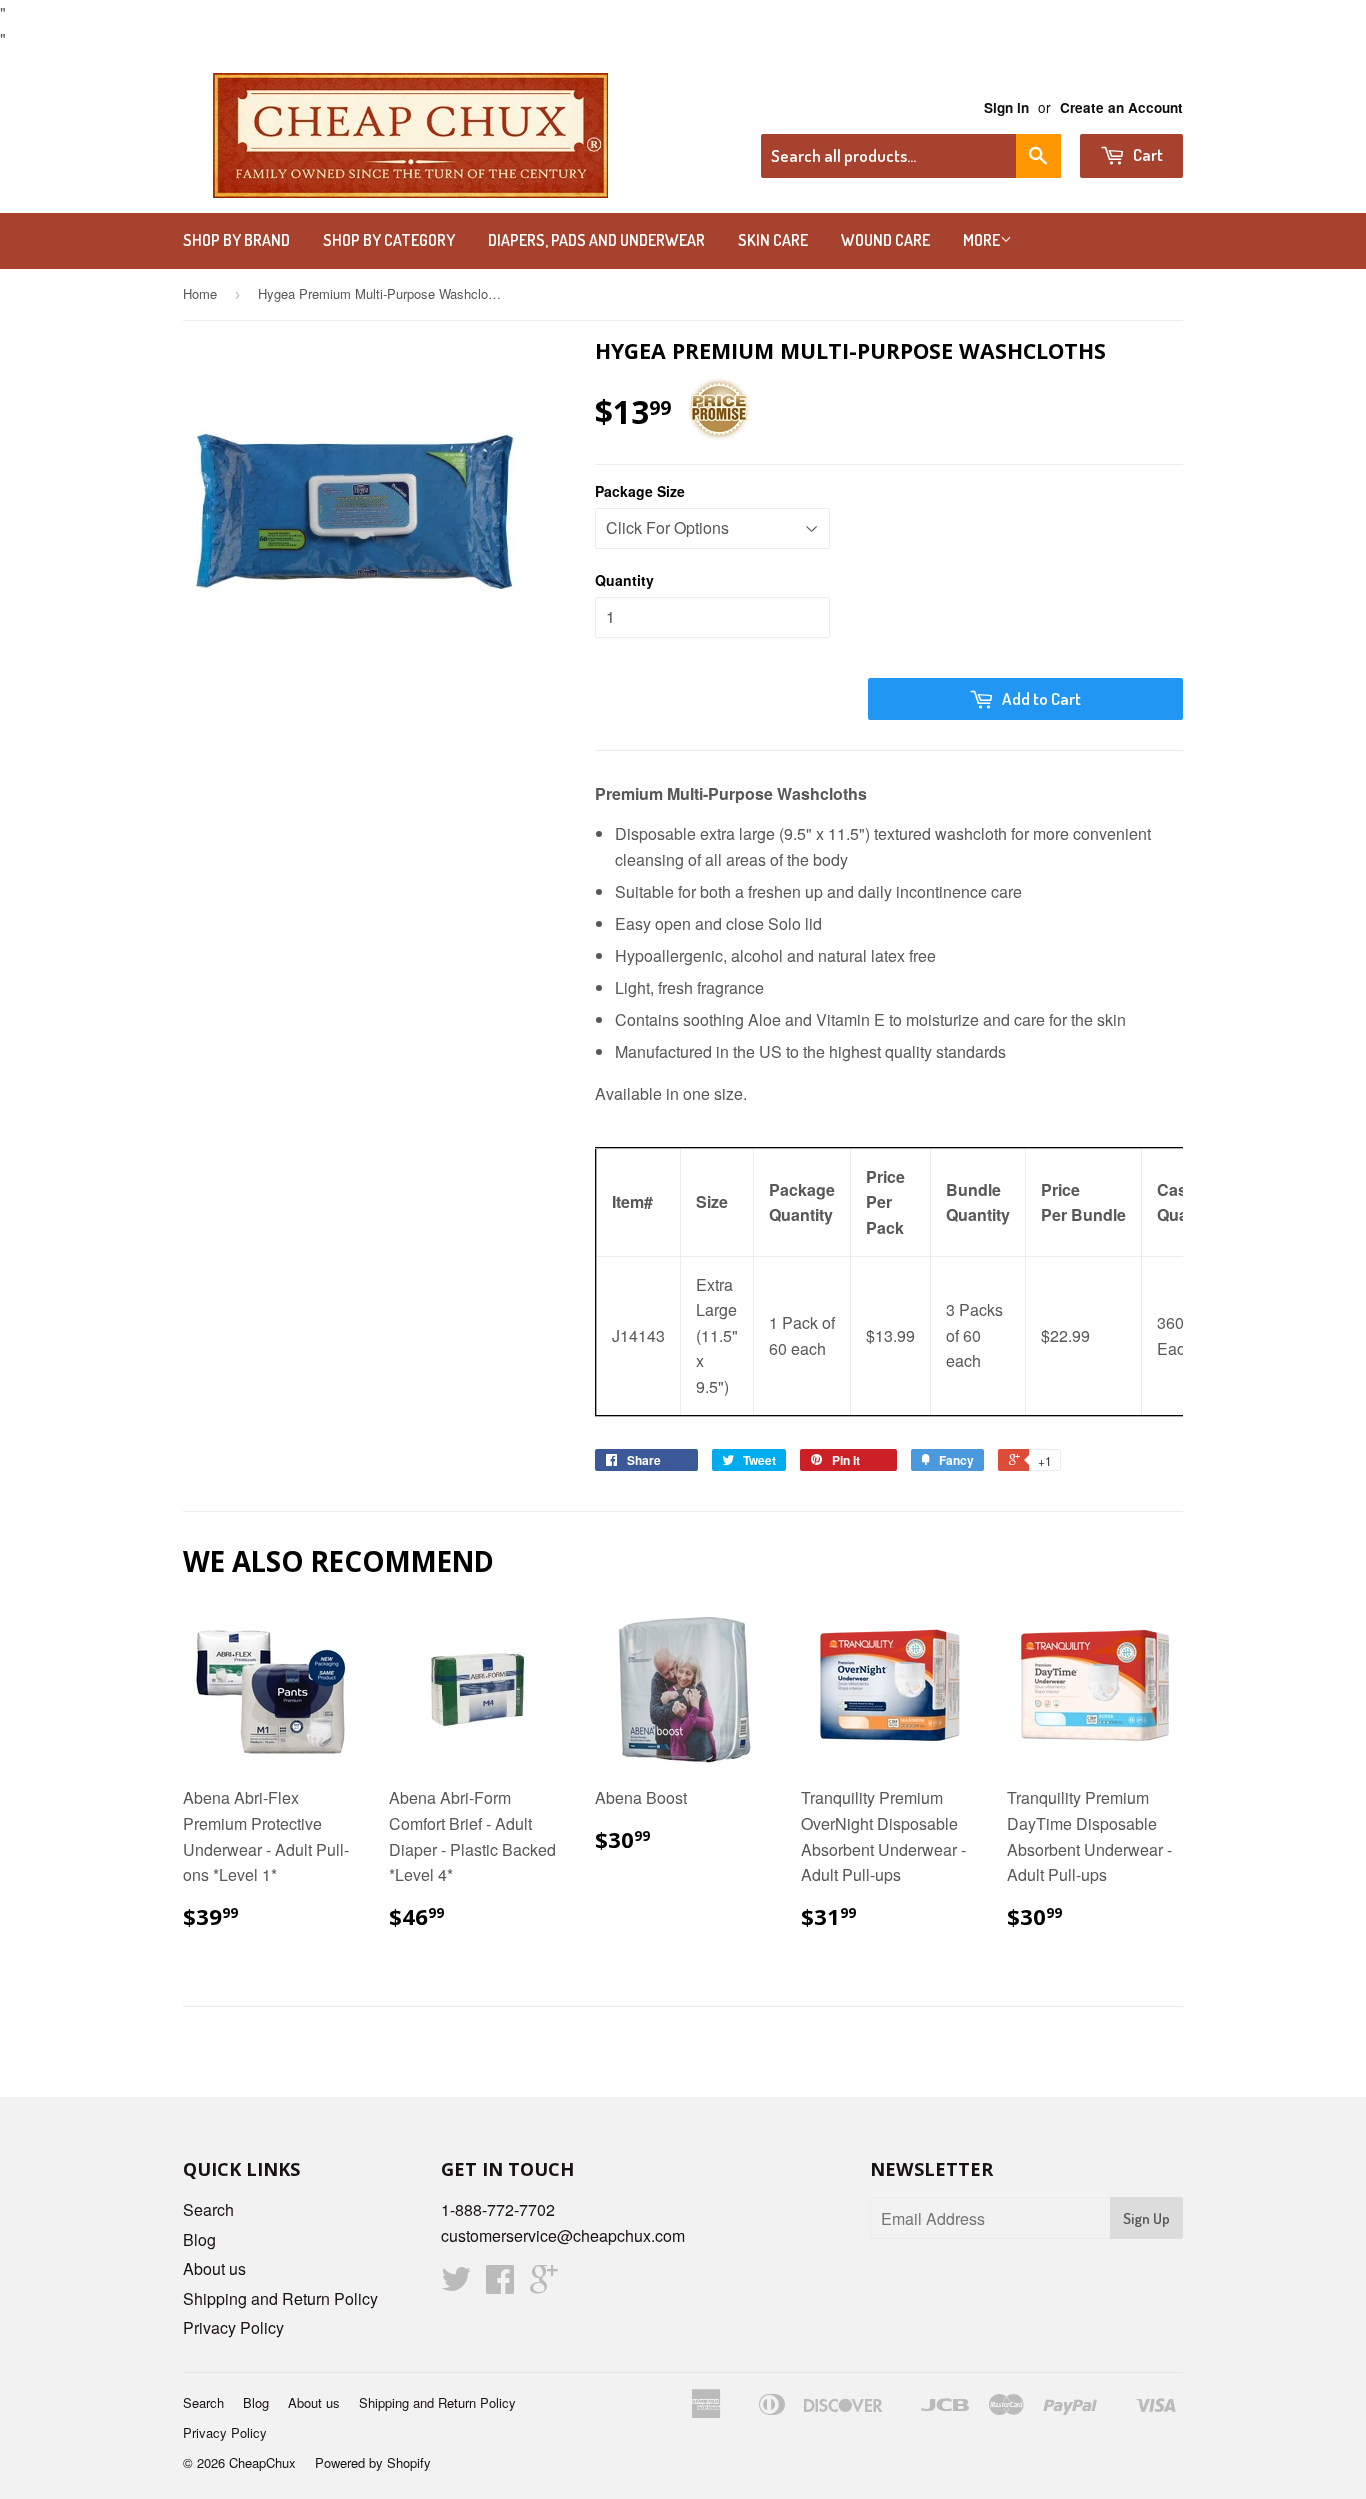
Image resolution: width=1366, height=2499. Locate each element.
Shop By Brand (236, 240)
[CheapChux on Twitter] (456, 2284)
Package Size (640, 491)
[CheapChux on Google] (544, 2284)
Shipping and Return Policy (280, 2298)
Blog (199, 2239)
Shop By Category (389, 240)
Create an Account (1121, 107)
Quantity (624, 580)
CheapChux (262, 2462)
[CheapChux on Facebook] (500, 2284)
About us (214, 2268)
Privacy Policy (233, 2327)
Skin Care (773, 240)
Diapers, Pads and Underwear (596, 240)
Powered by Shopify (373, 2462)
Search (208, 2209)
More (981, 240)
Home (200, 293)
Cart (1146, 154)
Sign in (1006, 107)
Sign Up (1146, 2218)
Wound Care (885, 240)
